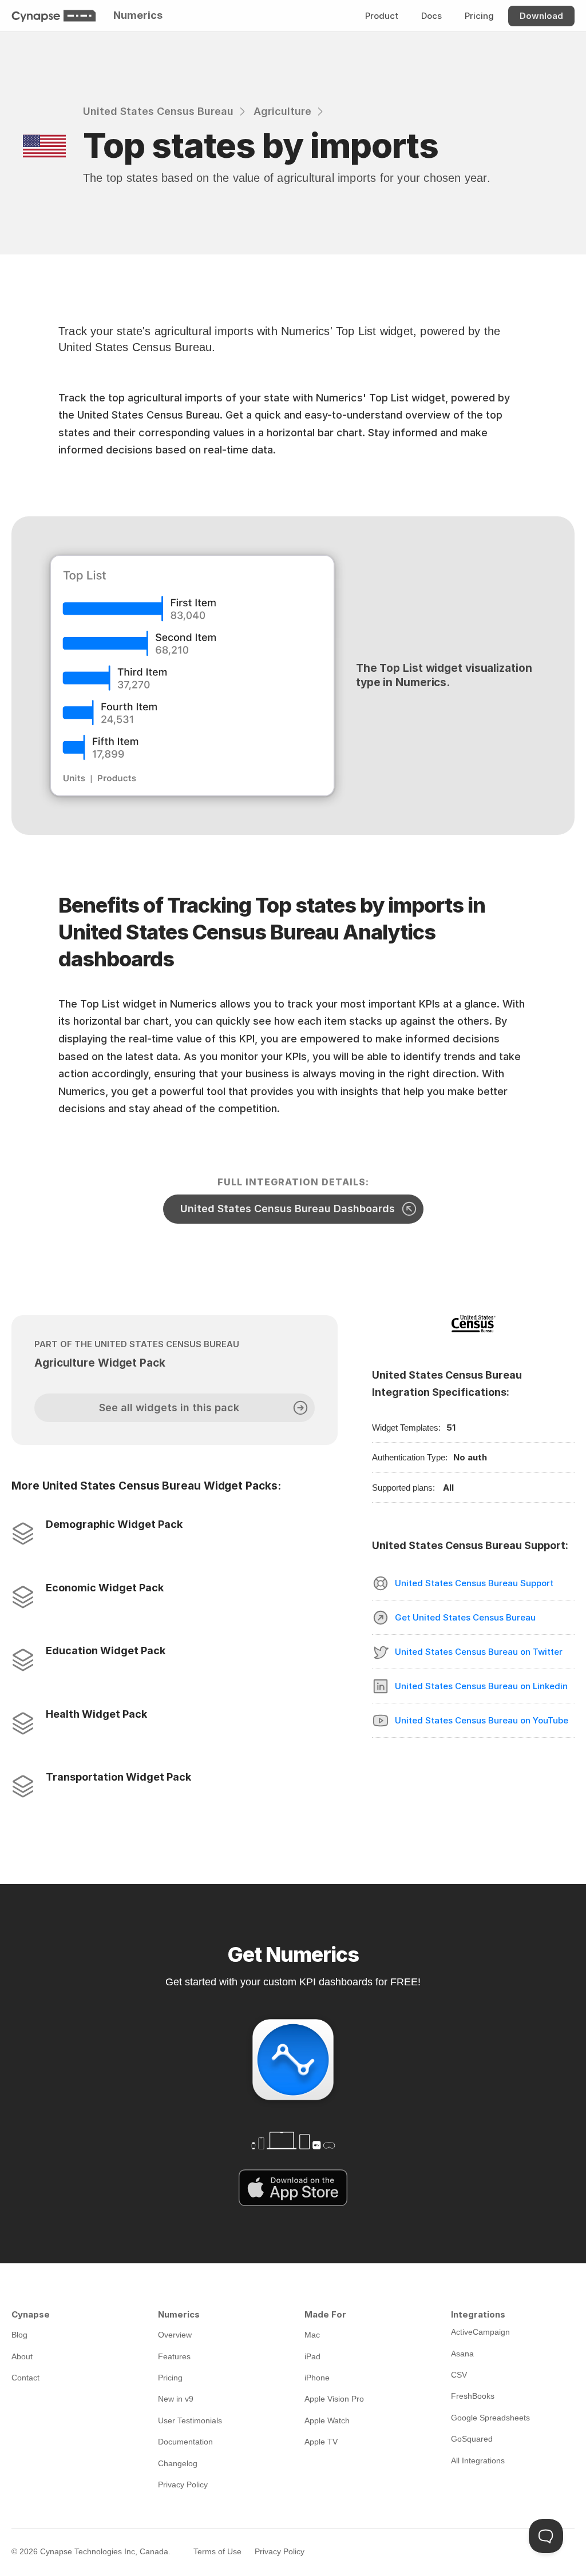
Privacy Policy (280, 2551)
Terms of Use (217, 2551)
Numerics (138, 15)
